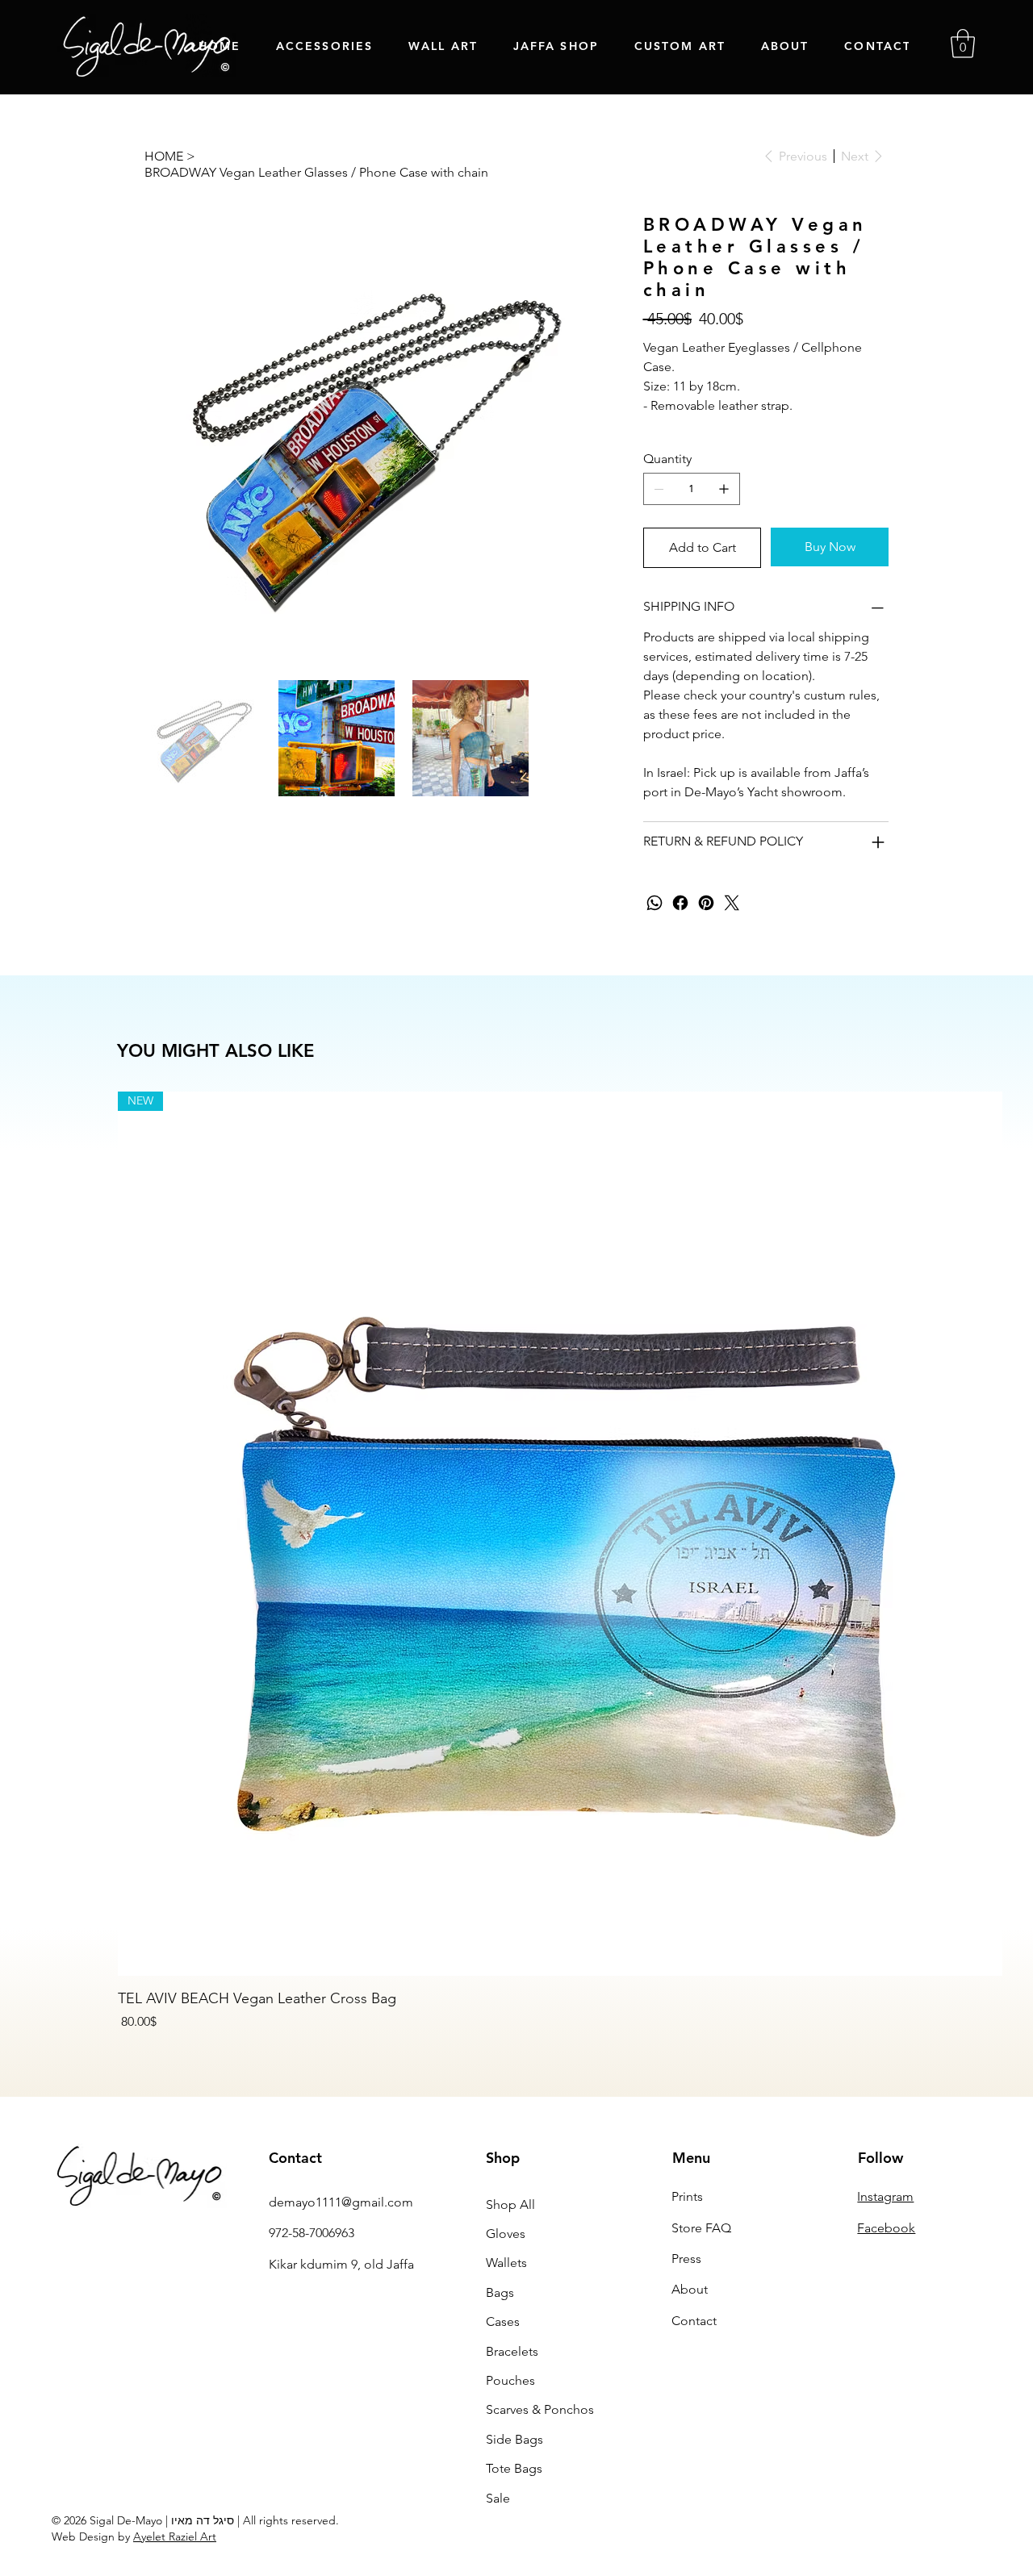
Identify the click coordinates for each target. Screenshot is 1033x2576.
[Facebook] (680, 903)
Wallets (506, 2263)
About (690, 2289)
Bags (500, 2292)
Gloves (506, 2234)
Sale (498, 2498)
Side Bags (514, 2439)
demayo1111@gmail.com (341, 2202)
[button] (963, 44)
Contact (694, 2321)
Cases (503, 2321)
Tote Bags (514, 2468)
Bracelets (512, 2351)
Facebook (886, 2228)
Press (686, 2259)
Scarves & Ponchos (540, 2409)
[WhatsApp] (655, 903)
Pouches (510, 2380)
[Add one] (724, 489)
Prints (687, 2196)
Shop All (510, 2204)
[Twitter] (732, 903)
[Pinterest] (706, 903)
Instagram (885, 2196)
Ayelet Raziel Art (175, 2536)
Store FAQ (701, 2228)
